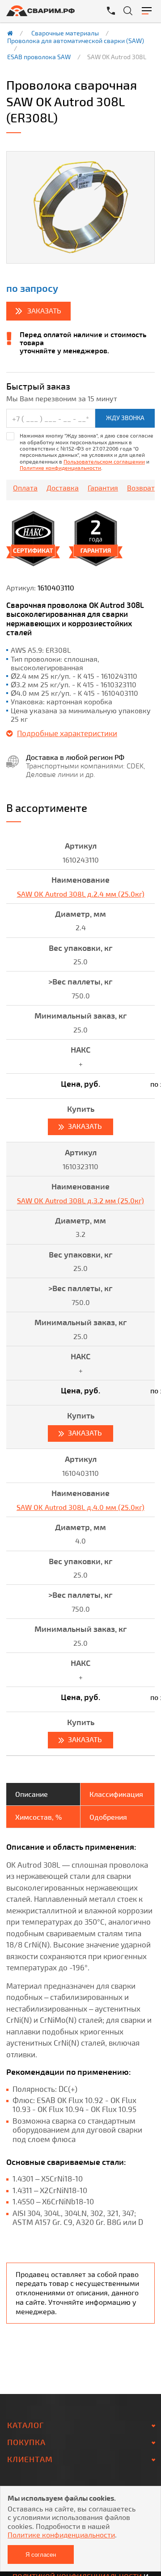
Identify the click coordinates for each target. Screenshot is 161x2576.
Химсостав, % (38, 1817)
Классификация (116, 1794)
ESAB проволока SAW (39, 57)
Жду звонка (125, 418)
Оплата (25, 488)
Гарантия (103, 488)
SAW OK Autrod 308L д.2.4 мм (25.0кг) (81, 894)
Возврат (141, 488)
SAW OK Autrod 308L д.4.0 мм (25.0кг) (80, 1507)
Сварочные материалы (65, 33)
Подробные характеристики (67, 733)
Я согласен (41, 2555)
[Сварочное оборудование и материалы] (47, 11)
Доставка (63, 488)
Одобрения (108, 1817)
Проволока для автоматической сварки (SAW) (76, 41)
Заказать (44, 310)
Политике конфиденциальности (60, 468)
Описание (32, 1794)
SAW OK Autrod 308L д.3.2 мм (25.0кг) (80, 1200)
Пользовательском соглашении (104, 461)
